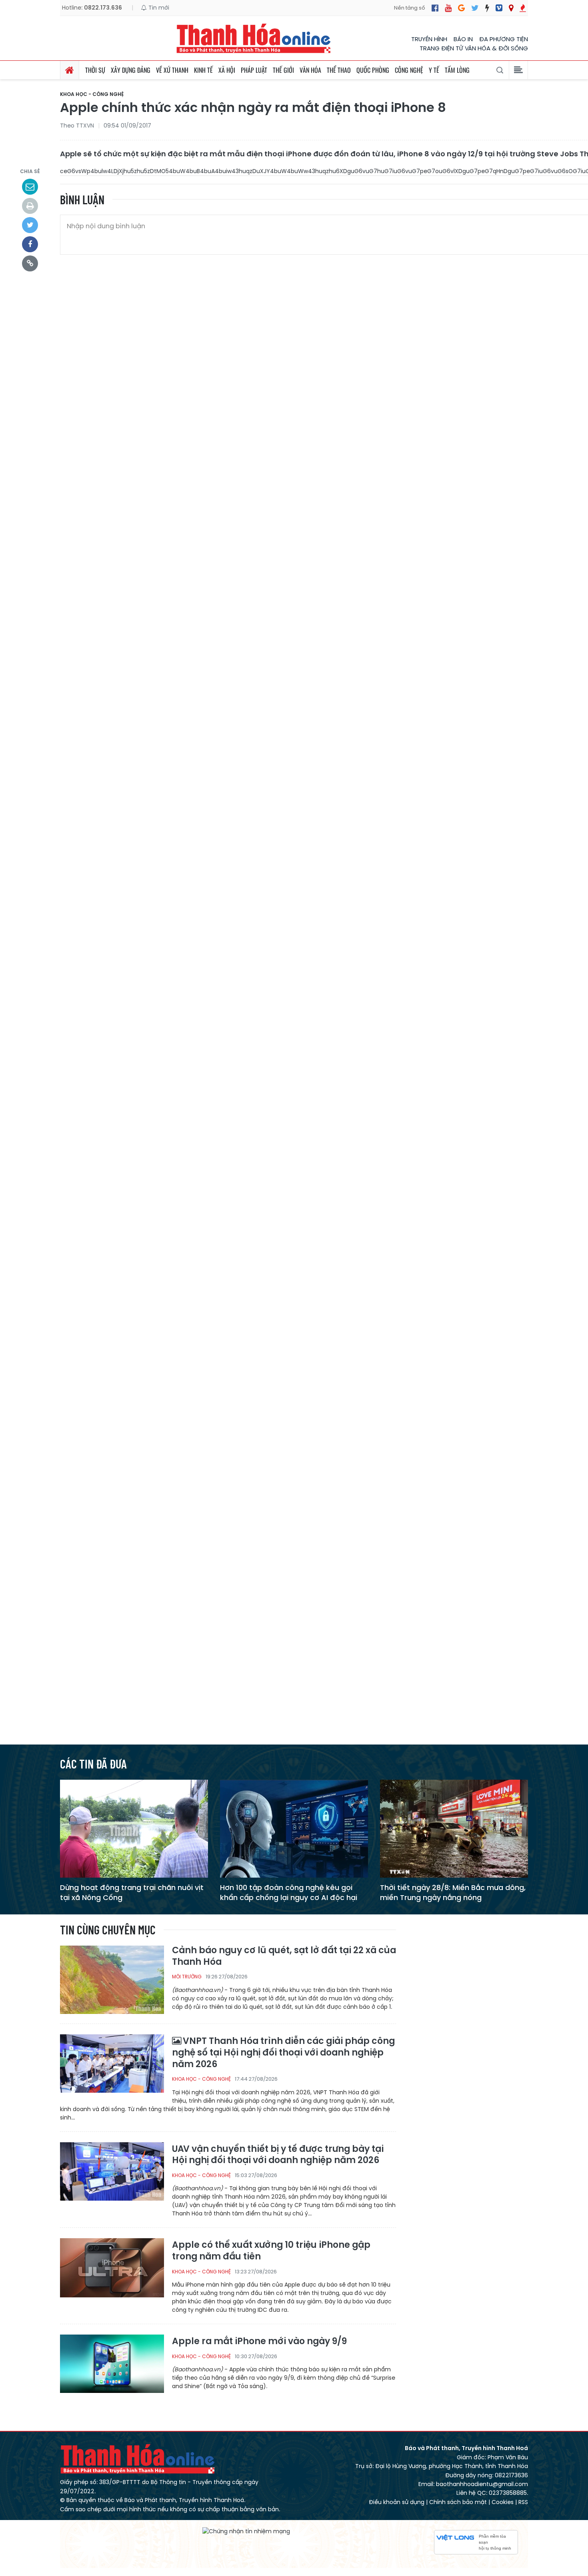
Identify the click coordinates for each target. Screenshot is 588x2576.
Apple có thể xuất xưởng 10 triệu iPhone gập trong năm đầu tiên (271, 2251)
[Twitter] (475, 8)
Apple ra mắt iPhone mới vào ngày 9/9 (259, 2342)
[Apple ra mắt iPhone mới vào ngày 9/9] (112, 2368)
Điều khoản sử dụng (397, 2502)
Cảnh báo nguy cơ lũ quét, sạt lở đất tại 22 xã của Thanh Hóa (284, 1956)
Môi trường (187, 1977)
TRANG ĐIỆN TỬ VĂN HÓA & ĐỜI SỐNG (474, 48)
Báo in (463, 39)
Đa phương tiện (504, 39)
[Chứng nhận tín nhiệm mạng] (246, 2531)
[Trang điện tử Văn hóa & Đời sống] (499, 8)
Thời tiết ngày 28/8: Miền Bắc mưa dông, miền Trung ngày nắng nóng (453, 1892)
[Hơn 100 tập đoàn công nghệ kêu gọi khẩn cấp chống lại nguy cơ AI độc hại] (294, 1828)
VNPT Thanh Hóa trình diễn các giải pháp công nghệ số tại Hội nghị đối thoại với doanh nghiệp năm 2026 (283, 2053)
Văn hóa (310, 70)
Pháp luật (254, 70)
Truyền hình (429, 39)
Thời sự (95, 70)
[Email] (30, 187)
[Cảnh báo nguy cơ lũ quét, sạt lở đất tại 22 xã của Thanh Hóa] (112, 1979)
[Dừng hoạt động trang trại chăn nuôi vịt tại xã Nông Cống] (134, 1828)
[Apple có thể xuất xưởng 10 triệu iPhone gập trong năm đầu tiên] (112, 2272)
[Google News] (461, 8)
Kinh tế (203, 70)
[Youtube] (448, 8)
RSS (523, 2502)
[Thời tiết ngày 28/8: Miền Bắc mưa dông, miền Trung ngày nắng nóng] (454, 1828)
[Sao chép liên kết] (30, 263)
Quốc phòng (373, 70)
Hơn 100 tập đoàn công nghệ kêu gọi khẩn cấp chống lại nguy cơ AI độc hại (289, 1892)
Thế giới (283, 70)
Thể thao (339, 70)
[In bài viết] (30, 206)
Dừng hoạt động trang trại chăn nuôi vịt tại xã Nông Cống (132, 1892)
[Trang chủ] (70, 70)
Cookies (503, 2502)
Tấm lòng (457, 70)
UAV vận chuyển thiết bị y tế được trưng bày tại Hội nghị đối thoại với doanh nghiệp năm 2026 (278, 2155)
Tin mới (158, 8)
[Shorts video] (523, 8)
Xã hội (227, 70)
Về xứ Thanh (172, 70)
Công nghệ (409, 70)
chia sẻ (30, 171)
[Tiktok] (487, 8)
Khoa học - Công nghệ (92, 94)
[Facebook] (435, 8)
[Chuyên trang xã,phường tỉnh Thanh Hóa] (511, 8)
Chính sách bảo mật (458, 2502)
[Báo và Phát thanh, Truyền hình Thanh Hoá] (254, 38)
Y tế (434, 70)
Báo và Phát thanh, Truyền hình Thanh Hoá (138, 2459)
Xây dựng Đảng (131, 70)
